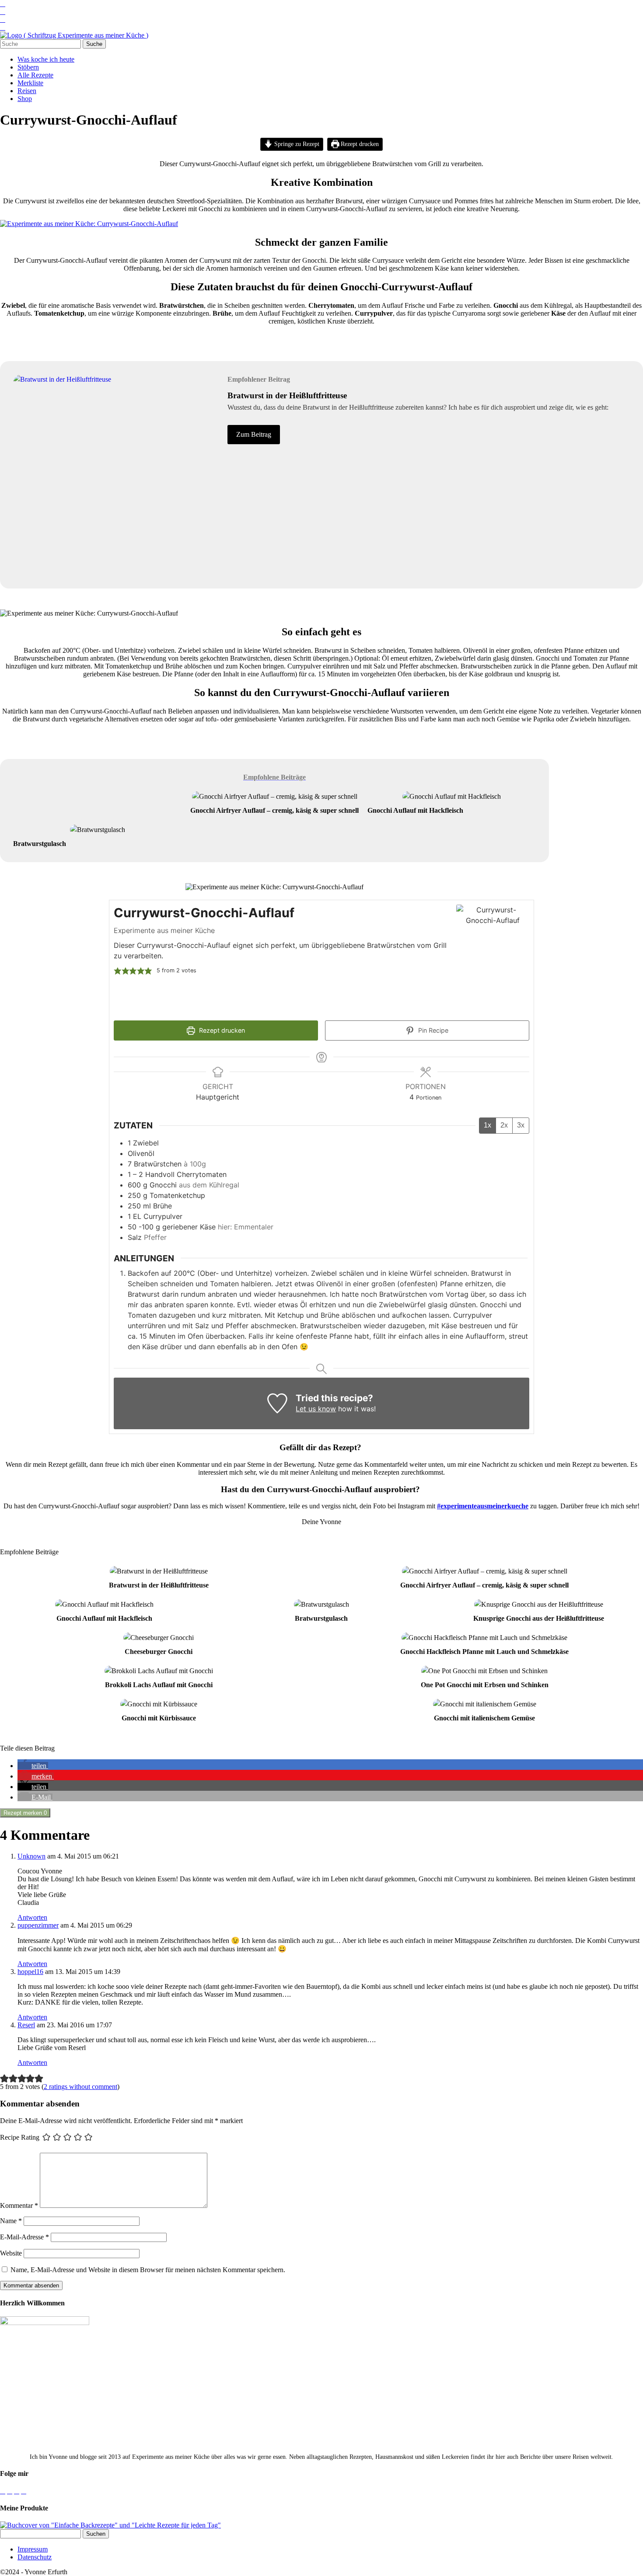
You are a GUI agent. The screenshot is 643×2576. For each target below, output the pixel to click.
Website (11, 2253)
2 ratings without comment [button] (80, 2087)
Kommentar (19, 2205)
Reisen (27, 91)
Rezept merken (25, 1813)
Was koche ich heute (46, 59)
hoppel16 (30, 1972)
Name (11, 2221)
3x (521, 1125)
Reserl (26, 2025)
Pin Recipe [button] (432, 1030)
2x (504, 1125)
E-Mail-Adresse (24, 2237)
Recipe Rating (20, 2137)
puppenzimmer (38, 1925)
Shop (25, 99)
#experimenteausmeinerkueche (483, 1506)
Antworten (32, 1917)
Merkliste (30, 83)
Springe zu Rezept (296, 144)
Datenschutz (35, 2557)
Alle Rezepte (35, 75)
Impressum (33, 2549)
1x (487, 1125)
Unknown (31, 1856)
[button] (118, 971)
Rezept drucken (359, 144)
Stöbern (28, 67)
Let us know (316, 1409)
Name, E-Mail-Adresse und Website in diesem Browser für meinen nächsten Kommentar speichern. (148, 2270)
